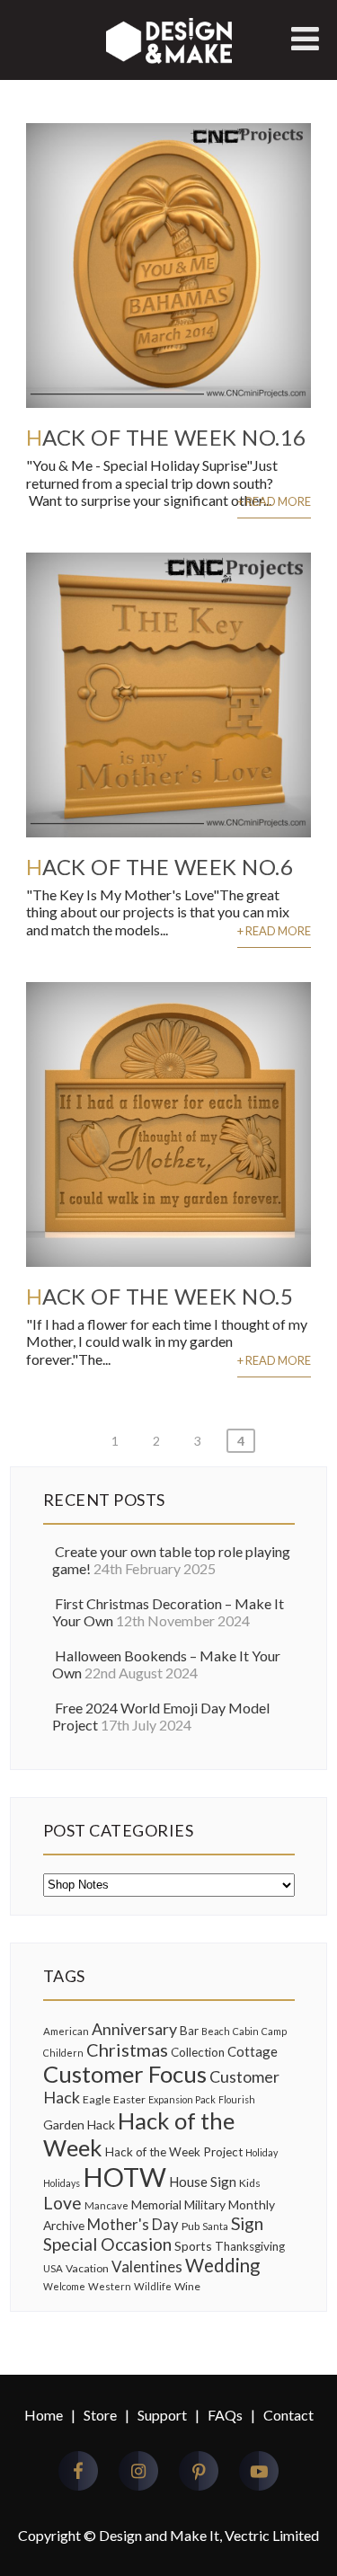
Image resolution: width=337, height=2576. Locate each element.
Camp (274, 2031)
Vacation (87, 2268)
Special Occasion (107, 2244)
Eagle (97, 2099)
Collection (198, 2052)
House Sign (203, 2182)
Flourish (237, 2099)
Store (100, 2415)
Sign (247, 2223)
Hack (101, 2125)
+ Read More (274, 501)
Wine (187, 2286)
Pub (191, 2226)
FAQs (225, 2415)
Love (62, 2203)
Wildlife (153, 2286)
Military (205, 2204)
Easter (129, 2099)
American (66, 2031)
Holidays (62, 2183)
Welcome (64, 2286)
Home (44, 2415)
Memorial (156, 2204)
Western (110, 2286)
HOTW (124, 2177)
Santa (215, 2226)
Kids (250, 2183)
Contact (288, 2415)
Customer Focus (125, 2074)
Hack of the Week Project (174, 2152)
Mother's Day (133, 2225)
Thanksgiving (250, 2246)
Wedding (222, 2265)
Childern (63, 2053)
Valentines (147, 2266)
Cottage (253, 2051)
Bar (189, 2031)
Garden (64, 2125)
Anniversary (134, 2029)
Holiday (262, 2152)
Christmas (127, 2049)
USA (53, 2268)
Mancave (106, 2205)
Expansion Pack (182, 2099)
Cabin (246, 2031)
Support (162, 2415)
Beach (216, 2031)
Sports (193, 2246)
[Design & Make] (169, 62)
